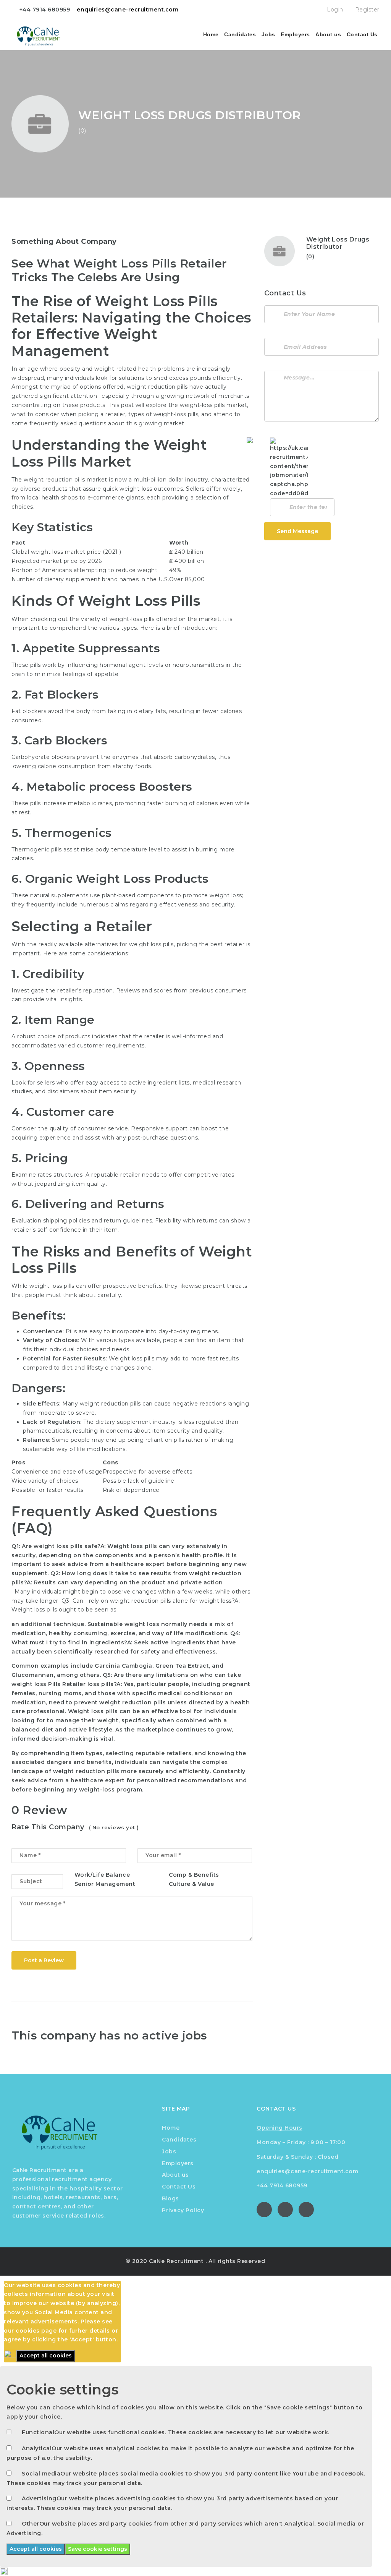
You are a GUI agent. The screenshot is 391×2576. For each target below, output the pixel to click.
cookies (28, 2331)
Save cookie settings (98, 2549)
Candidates (240, 34)
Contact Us (362, 34)
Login (334, 10)
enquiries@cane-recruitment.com (128, 10)
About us (328, 34)
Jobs (268, 34)
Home (211, 34)
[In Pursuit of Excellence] (43, 34)
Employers (295, 34)
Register (366, 10)
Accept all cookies (46, 2356)
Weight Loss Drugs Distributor (338, 243)
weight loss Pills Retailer (48, 1684)
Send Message (297, 531)
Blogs (170, 2198)
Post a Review (44, 1960)
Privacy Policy (183, 2210)
